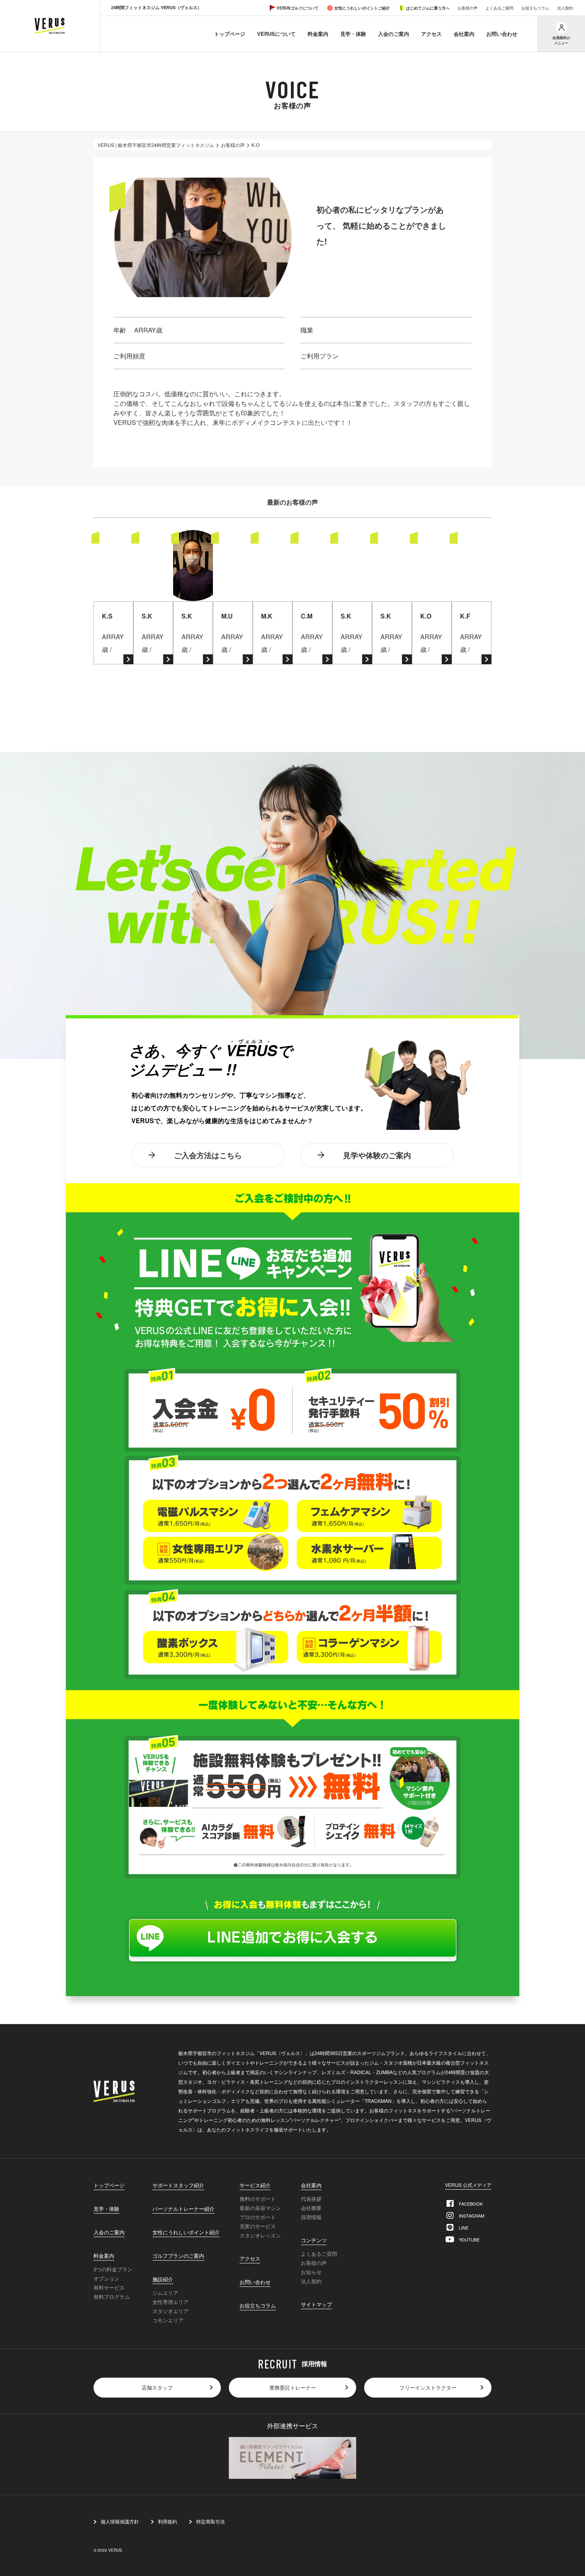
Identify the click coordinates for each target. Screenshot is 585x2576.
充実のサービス (258, 2226)
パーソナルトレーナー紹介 (183, 2209)
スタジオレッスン (260, 2235)
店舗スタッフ (157, 2387)
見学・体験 (353, 34)
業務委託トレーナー (293, 2387)
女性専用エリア (171, 2302)
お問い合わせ (502, 34)
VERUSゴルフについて (297, 8)
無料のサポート (258, 2199)
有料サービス (109, 2287)
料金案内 (318, 34)
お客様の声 (468, 8)
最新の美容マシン (260, 2208)
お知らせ (311, 2272)
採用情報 (311, 2217)
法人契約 (565, 8)
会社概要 (311, 2208)
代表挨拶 (311, 2199)
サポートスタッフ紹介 (178, 2186)
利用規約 (168, 2521)
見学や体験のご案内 (377, 1155)
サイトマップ (316, 2305)
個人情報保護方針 (120, 2521)
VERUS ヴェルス (50, 26)
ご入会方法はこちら (208, 1155)
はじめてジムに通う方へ (428, 8)
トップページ (230, 34)
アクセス (431, 34)
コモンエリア (168, 2320)
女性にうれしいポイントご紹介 (362, 8)
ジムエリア (165, 2293)
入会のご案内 (394, 34)
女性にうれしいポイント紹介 (186, 2233)
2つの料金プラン (113, 2269)
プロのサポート (258, 2217)
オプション (106, 2278)
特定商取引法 (211, 2521)
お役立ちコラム (535, 8)
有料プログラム (112, 2297)
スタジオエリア (171, 2311)
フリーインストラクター (428, 2387)
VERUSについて (276, 34)
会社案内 (464, 34)
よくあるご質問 (499, 8)
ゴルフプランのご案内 (178, 2256)
